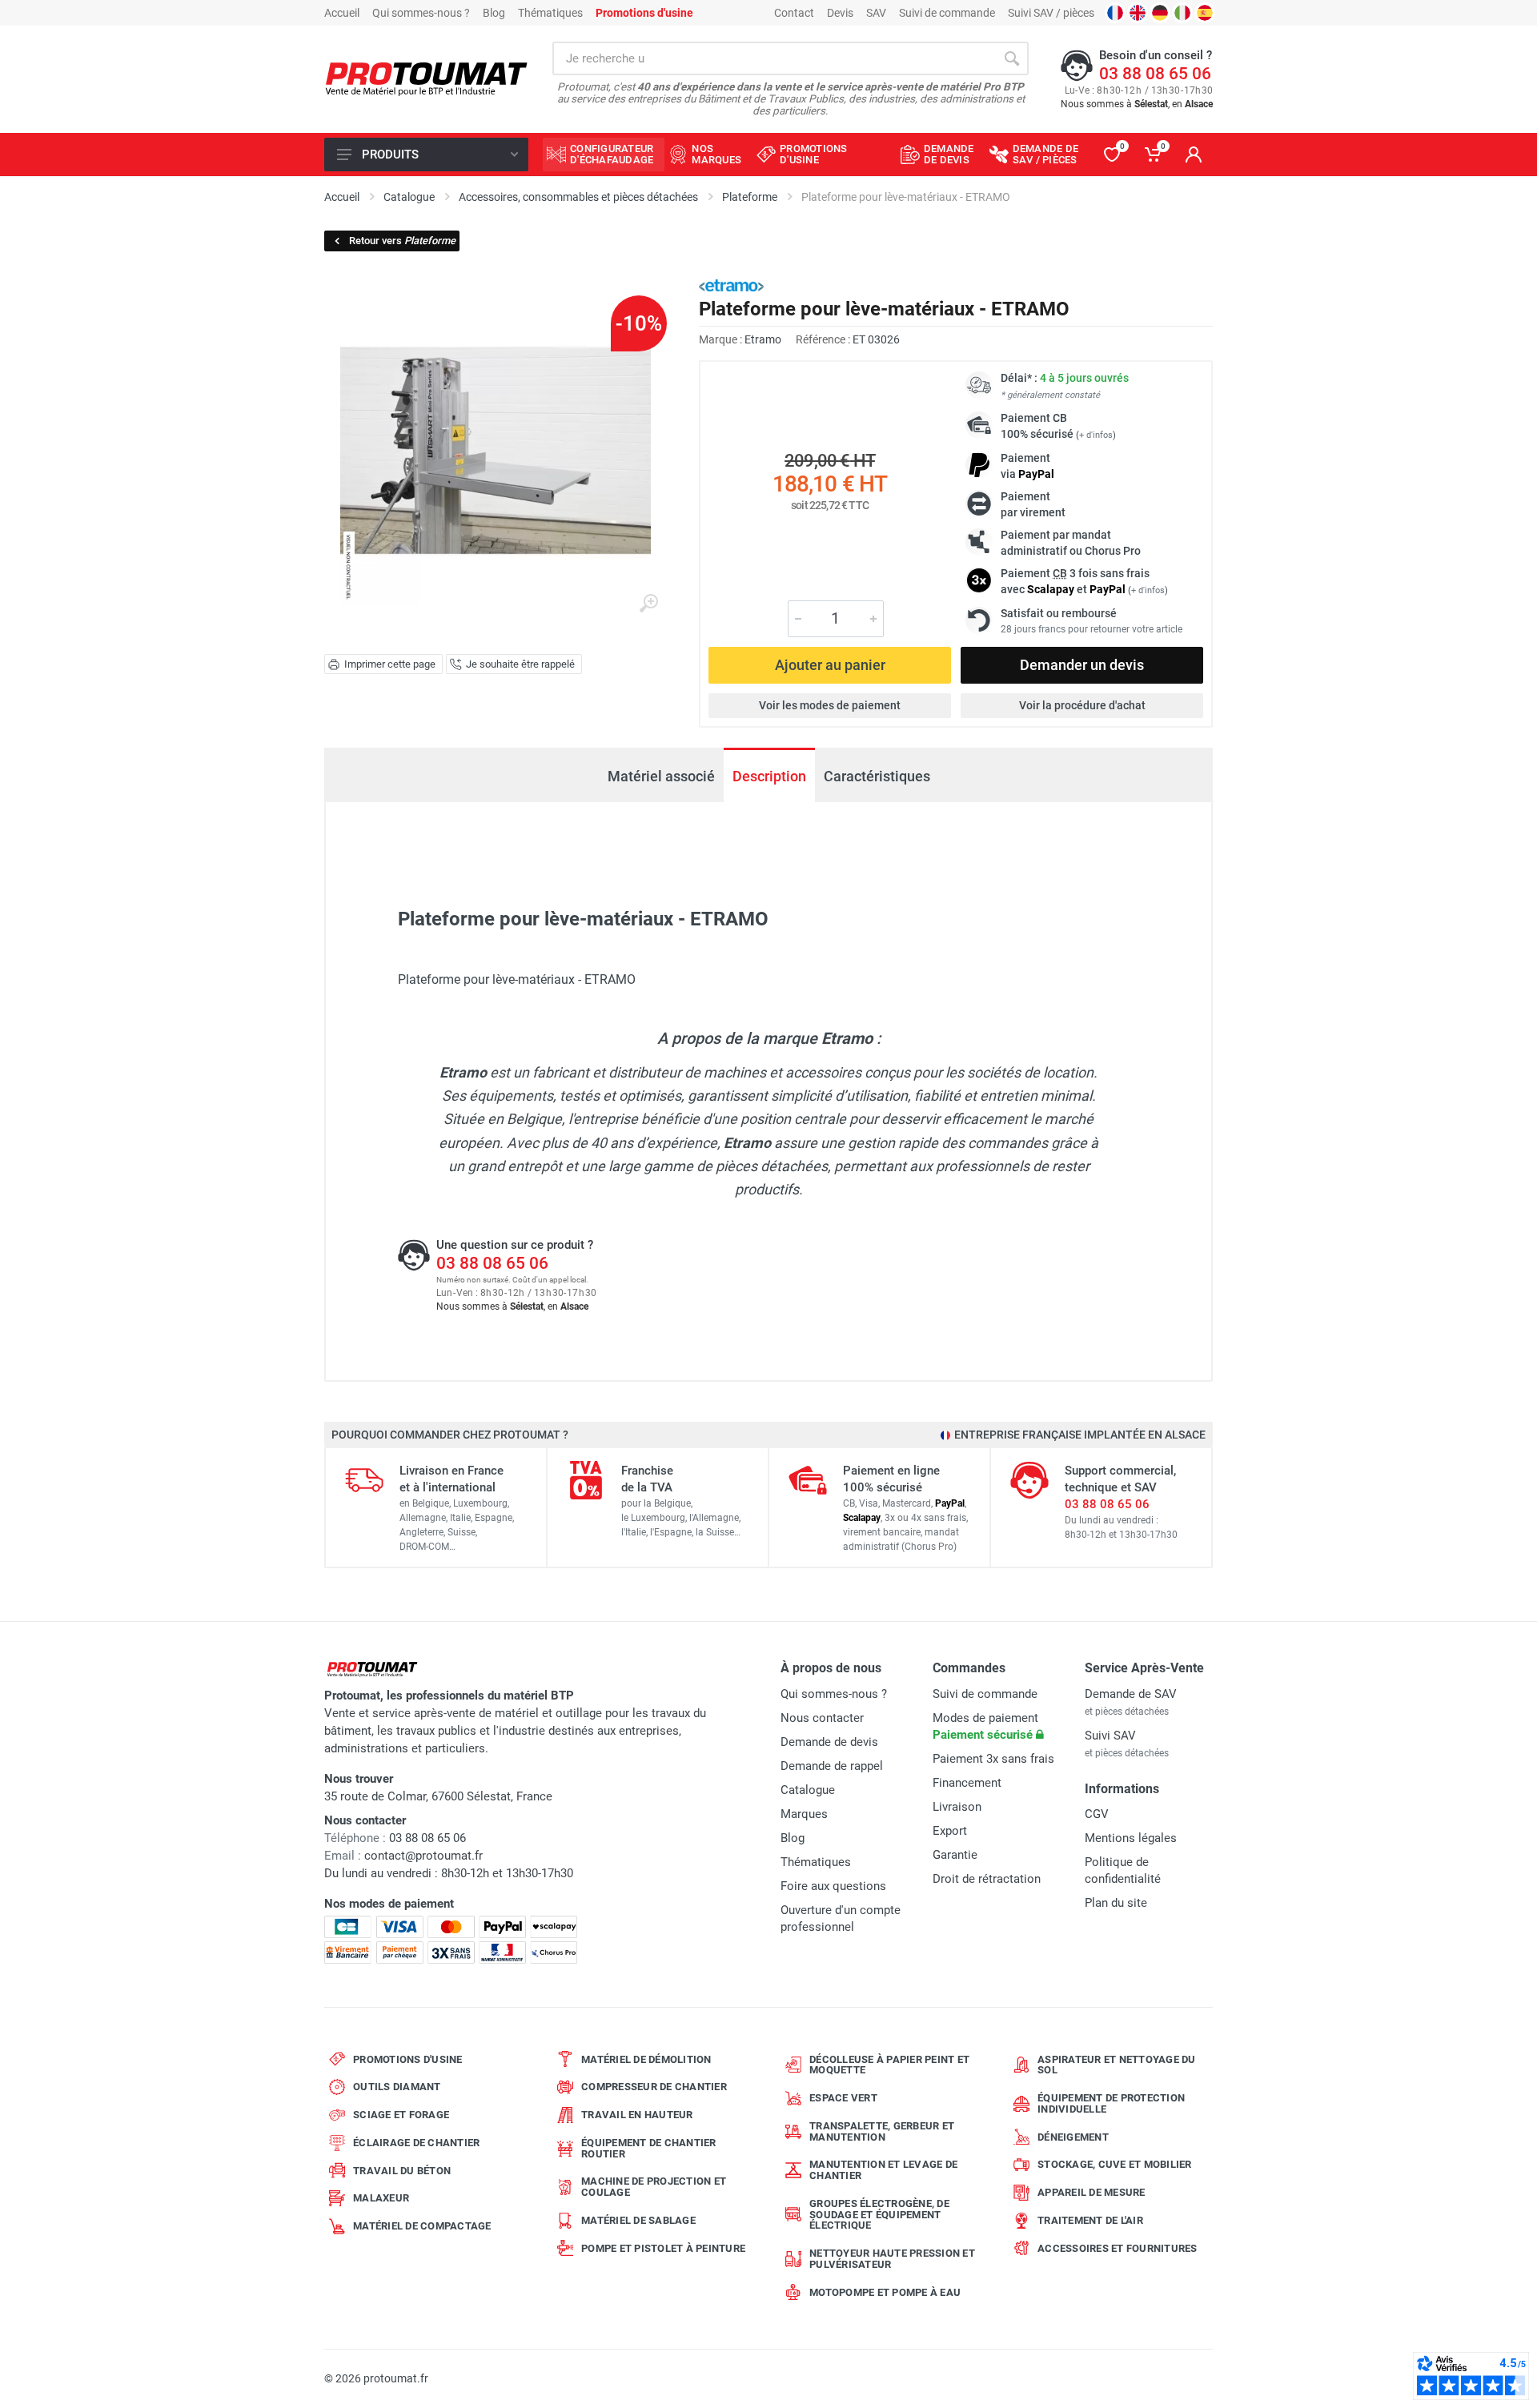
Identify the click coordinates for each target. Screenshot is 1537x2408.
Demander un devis (1082, 665)
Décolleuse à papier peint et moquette (889, 2065)
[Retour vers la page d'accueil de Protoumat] (426, 80)
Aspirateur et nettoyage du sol (1117, 2065)
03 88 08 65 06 (1155, 74)
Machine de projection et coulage (654, 2187)
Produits (390, 155)
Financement (967, 1783)
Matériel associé (661, 776)
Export (950, 1831)
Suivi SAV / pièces (1051, 13)
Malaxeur (381, 2198)
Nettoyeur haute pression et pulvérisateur (892, 2259)
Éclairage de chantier (416, 2143)
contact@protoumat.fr (423, 1856)
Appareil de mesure (1092, 2192)
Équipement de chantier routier (649, 2148)
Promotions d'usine (408, 2059)
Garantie (955, 1855)
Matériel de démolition (646, 2059)
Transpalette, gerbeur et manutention (882, 2131)
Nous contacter (822, 1718)
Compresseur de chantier (654, 2087)
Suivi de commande (947, 13)
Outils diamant (397, 2087)
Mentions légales (1131, 1838)
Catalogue (808, 1790)
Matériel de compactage (422, 2226)
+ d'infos (1096, 435)
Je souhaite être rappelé (520, 664)
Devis (840, 13)
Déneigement (1073, 2137)
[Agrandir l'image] (648, 604)
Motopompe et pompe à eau (885, 2292)
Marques (804, 1814)
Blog (494, 13)
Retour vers (402, 241)
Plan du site (1116, 1903)
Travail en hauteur (637, 2115)
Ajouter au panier (830, 665)
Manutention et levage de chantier (883, 2170)
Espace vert (843, 2098)
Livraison (957, 1807)
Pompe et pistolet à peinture (663, 2248)
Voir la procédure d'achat (1082, 705)
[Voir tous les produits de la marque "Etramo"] (731, 285)
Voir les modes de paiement (830, 705)
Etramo (763, 339)
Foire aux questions (833, 1886)
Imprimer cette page (390, 664)
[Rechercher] (1012, 58)
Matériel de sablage (638, 2220)
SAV (876, 13)
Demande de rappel (832, 1766)
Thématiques (550, 13)
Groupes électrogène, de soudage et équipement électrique (879, 2215)
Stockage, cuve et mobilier (1115, 2164)
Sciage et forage (401, 2115)
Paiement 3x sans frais (993, 1759)
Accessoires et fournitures (1118, 2248)
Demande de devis (829, 1742)
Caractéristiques (877, 776)
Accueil (342, 13)
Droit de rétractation (987, 1879)
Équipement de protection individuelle (1111, 2103)
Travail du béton (402, 2171)
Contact (794, 13)
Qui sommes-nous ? (421, 13)
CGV (1097, 1814)
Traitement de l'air (1090, 2220)
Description (769, 776)
